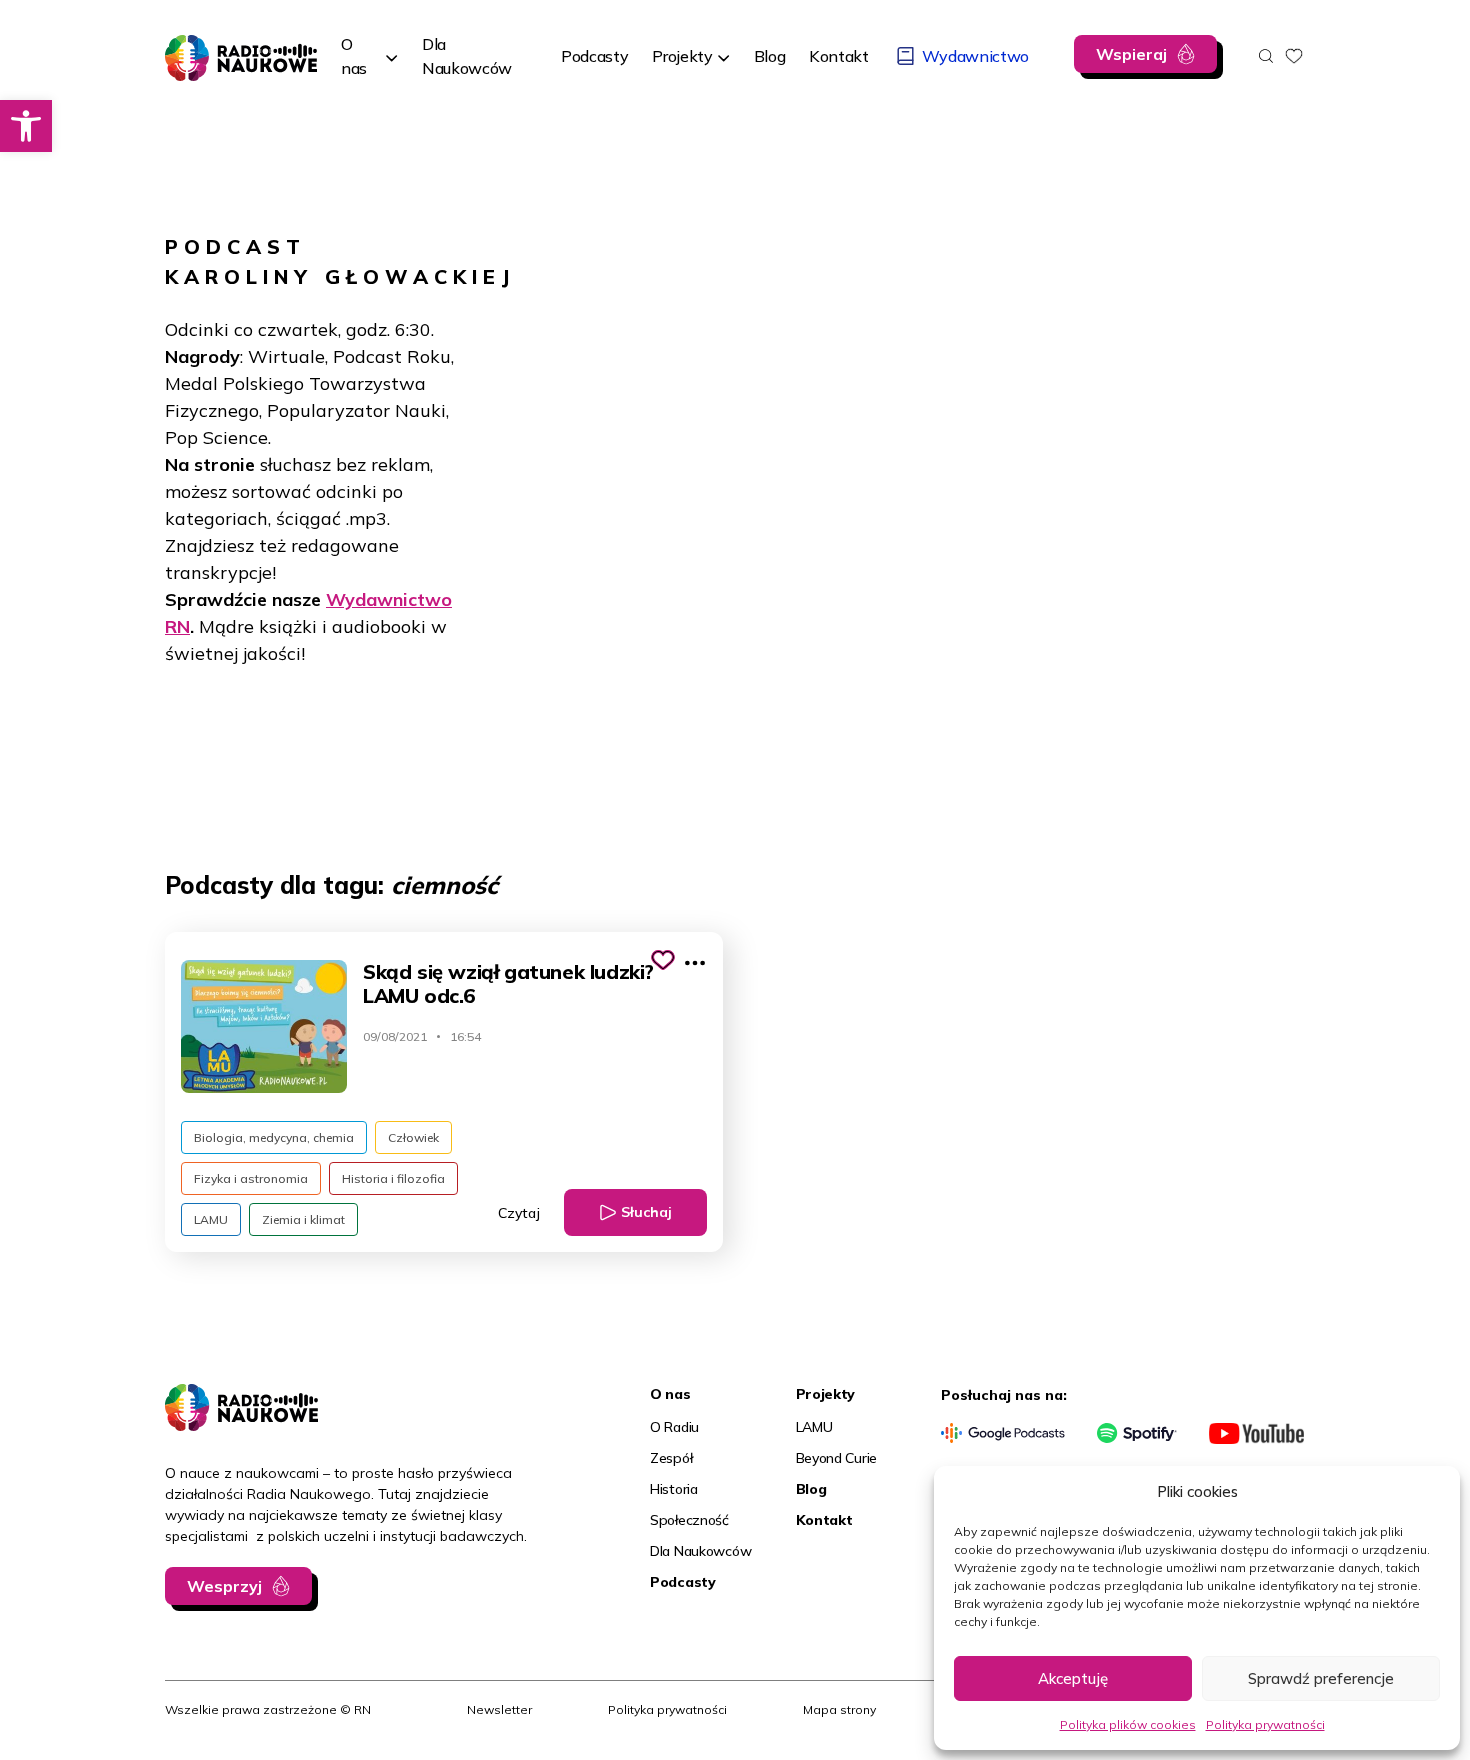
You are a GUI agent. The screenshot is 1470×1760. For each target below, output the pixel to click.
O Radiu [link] (674, 1427)
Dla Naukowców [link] (700, 1551)
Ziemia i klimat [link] (303, 1219)
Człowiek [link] (413, 1137)
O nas (354, 56)
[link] (26, 126)
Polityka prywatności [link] (1265, 1724)
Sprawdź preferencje (1321, 1678)
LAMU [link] (211, 1219)
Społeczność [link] (689, 1520)
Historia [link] (674, 1489)
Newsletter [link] (499, 1709)
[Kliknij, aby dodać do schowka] (663, 960)
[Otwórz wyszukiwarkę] (1266, 56)
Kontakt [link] (824, 1520)
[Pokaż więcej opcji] (695, 963)
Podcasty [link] (683, 1582)
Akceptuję (1073, 1678)
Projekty (682, 56)
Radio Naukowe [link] (223, 47)
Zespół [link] (671, 1458)
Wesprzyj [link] (224, 1586)
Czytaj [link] (519, 1213)
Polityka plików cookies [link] (1128, 1724)
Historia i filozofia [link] (393, 1178)
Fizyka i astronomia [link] (251, 1178)
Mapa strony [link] (839, 1709)
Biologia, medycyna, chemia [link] (274, 1137)
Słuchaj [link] (646, 1212)
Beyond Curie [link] (837, 1458)
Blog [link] (811, 1489)
